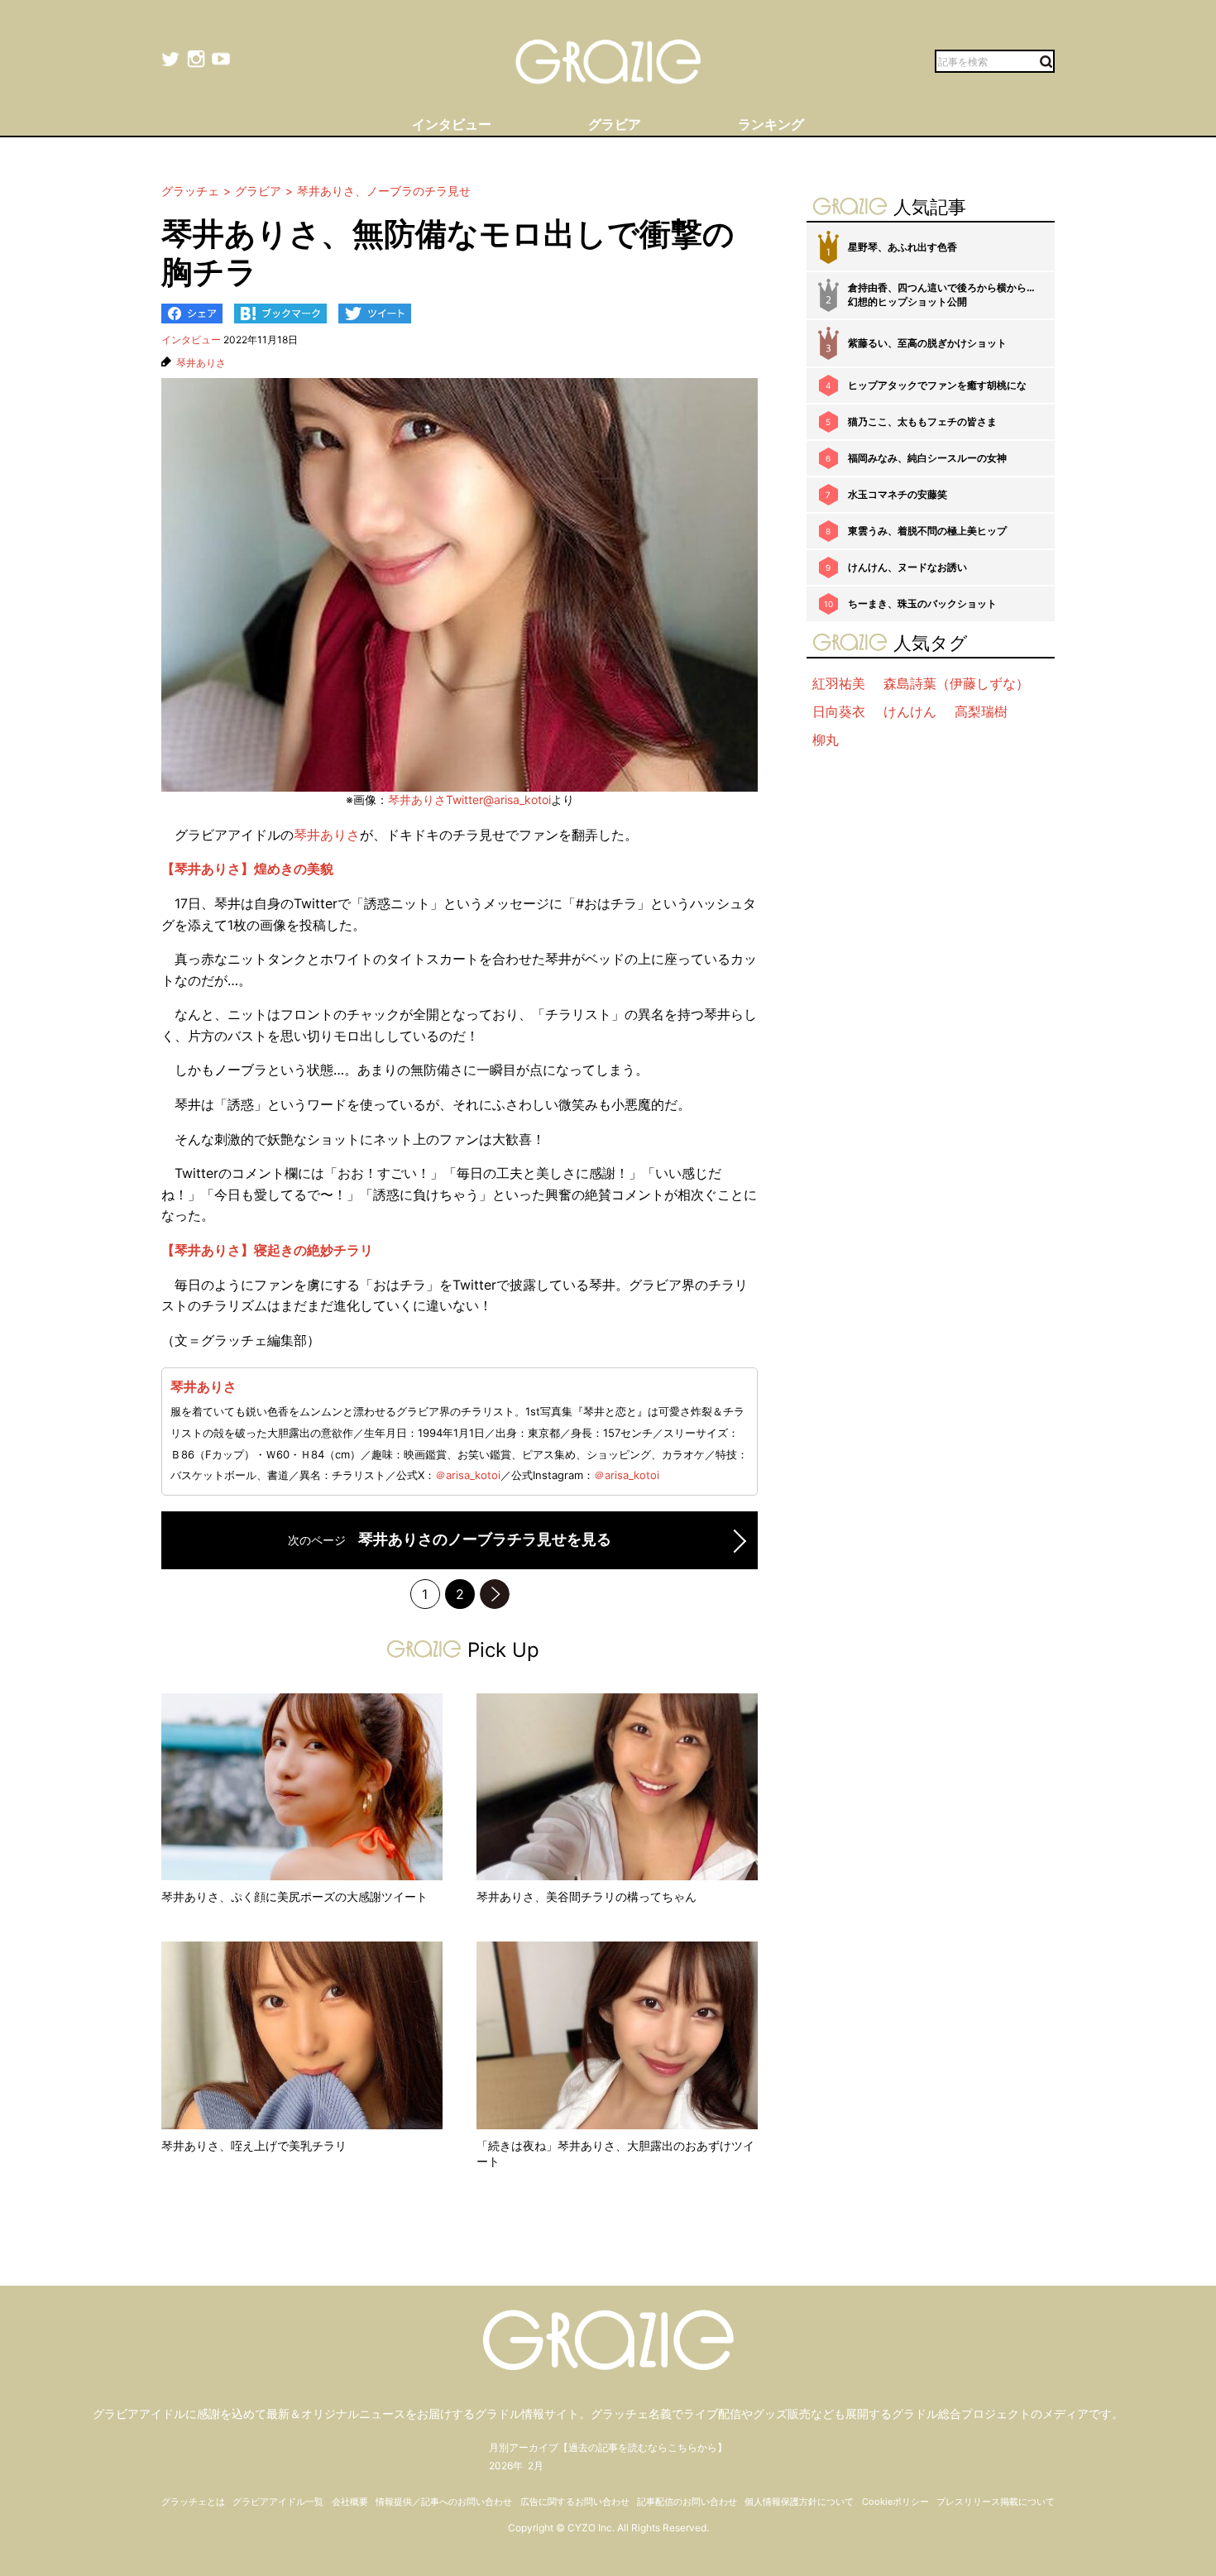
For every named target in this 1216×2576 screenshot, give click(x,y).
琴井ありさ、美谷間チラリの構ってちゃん (586, 1896)
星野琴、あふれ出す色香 (902, 247)
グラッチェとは (193, 2502)
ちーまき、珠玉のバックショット (922, 603)
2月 (536, 2466)
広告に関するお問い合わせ (575, 2502)
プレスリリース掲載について (996, 2502)
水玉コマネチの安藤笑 (898, 494)
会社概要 (350, 2502)
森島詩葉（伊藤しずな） (956, 683)
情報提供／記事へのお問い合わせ (444, 2502)
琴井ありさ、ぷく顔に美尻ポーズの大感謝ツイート (294, 1896)
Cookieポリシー (895, 2502)
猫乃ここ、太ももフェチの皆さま (922, 421)
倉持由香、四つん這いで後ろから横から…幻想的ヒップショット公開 (941, 294)
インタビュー (191, 340)
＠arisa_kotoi (468, 1475)
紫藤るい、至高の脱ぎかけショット (927, 343)
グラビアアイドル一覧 (278, 2502)
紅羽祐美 (839, 683)
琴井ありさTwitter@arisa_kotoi (469, 800)
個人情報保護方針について (799, 2502)
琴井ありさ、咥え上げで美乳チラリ (254, 2145)
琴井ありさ (201, 363)
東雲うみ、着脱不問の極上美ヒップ (927, 531)
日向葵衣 (839, 711)
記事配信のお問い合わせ (687, 2502)
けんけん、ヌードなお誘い (907, 567)
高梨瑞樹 (981, 711)
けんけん (910, 711)
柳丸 (826, 740)
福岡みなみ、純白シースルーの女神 (927, 458)
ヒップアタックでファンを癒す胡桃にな (937, 385)
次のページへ (495, 1594)
